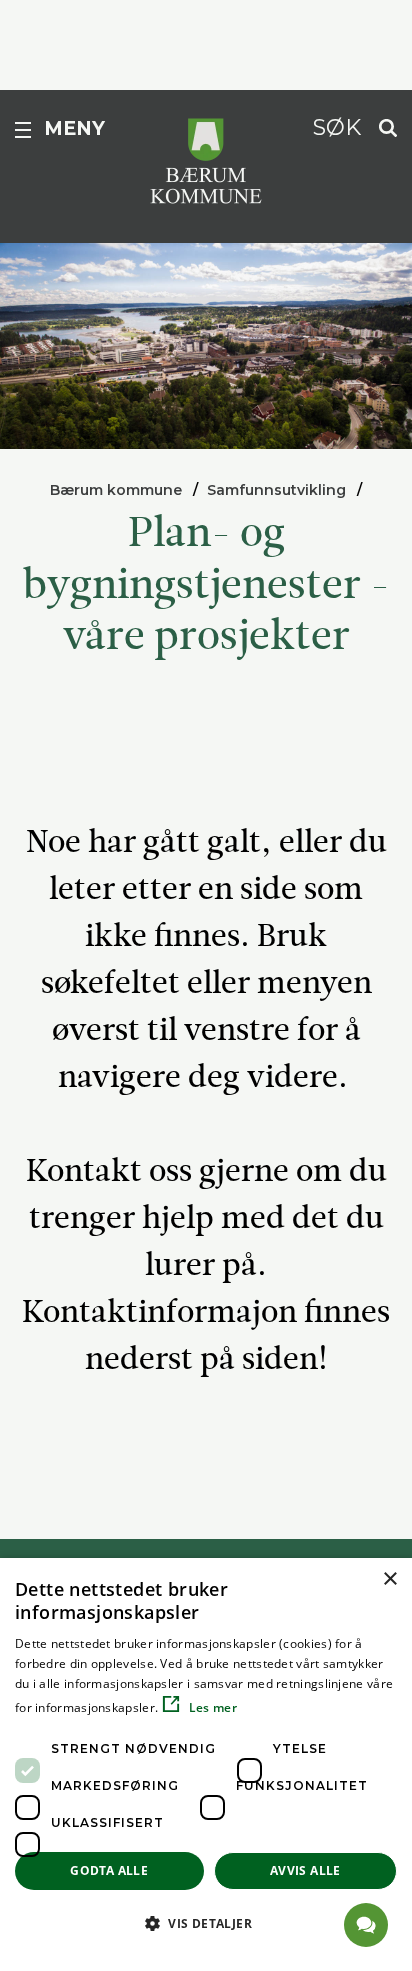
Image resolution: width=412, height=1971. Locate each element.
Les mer (211, 1707)
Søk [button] (337, 127)
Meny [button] (74, 128)
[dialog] (206, 1764)
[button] (206, 1923)
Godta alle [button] (109, 1870)
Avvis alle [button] (305, 1870)
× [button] (389, 1579)
